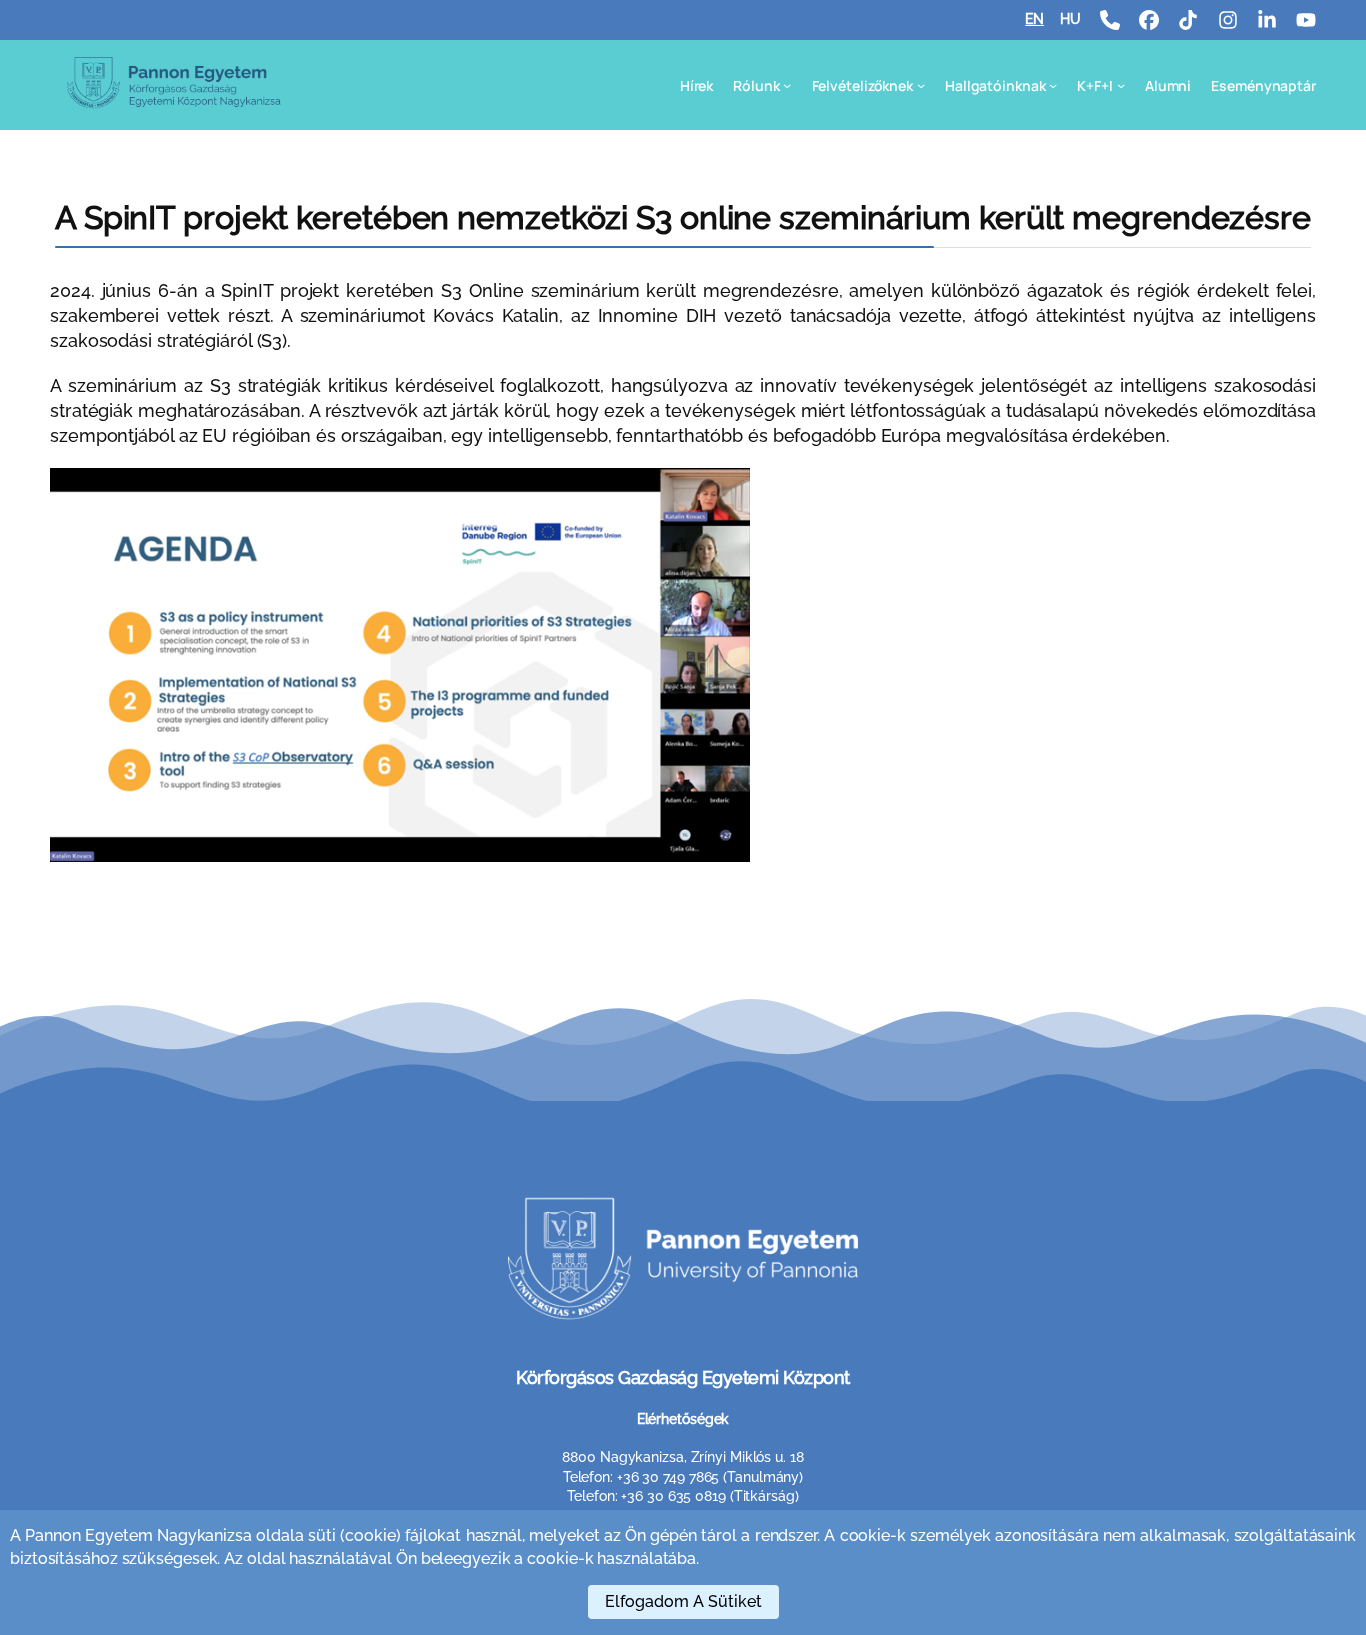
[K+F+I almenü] (1121, 85)
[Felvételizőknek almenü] (921, 85)
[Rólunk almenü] (787, 85)
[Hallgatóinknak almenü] (1053, 85)
